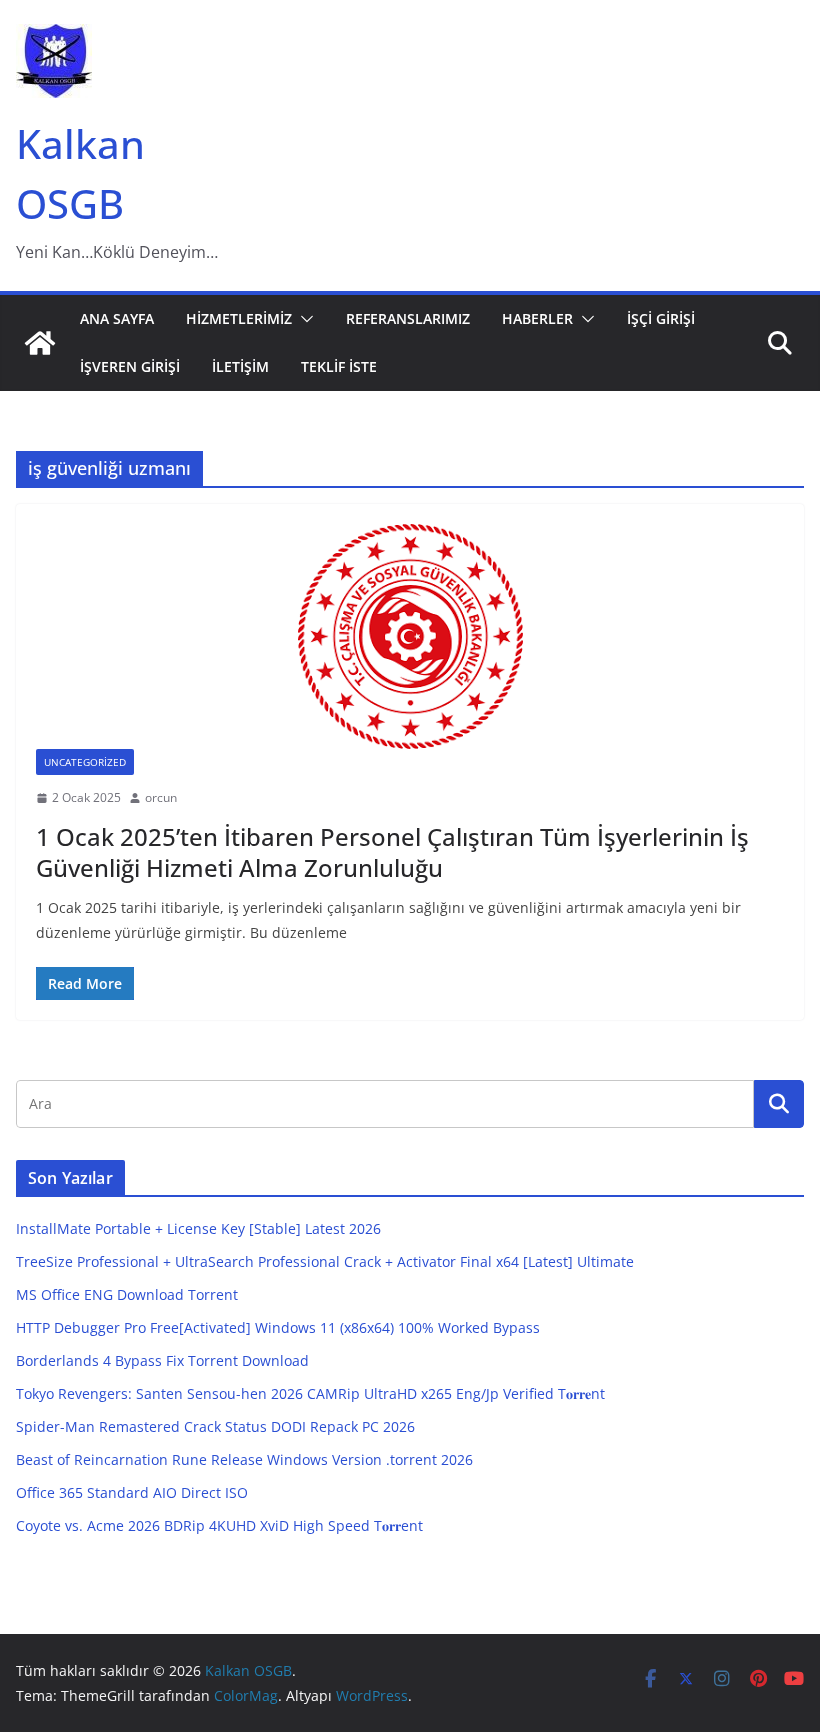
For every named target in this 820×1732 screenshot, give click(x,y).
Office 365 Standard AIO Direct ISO (132, 1492)
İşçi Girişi (661, 318)
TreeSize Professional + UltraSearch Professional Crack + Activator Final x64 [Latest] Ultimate (325, 1261)
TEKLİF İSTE (339, 366)
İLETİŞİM (240, 366)
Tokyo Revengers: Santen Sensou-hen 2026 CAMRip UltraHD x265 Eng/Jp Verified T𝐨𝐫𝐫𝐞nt (310, 1393)
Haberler (537, 318)
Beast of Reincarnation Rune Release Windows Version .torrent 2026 (244, 1459)
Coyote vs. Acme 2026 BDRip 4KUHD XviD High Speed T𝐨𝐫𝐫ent (219, 1525)
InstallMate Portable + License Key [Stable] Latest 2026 (198, 1228)
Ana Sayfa (117, 318)
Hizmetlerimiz (239, 318)
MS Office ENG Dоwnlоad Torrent (127, 1294)
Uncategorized (85, 762)
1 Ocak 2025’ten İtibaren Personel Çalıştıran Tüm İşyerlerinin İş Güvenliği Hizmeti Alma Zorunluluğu (392, 852)
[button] (303, 319)
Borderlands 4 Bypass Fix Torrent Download (162, 1360)
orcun (161, 797)
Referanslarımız (408, 318)
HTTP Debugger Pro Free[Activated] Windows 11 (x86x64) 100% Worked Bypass (278, 1327)
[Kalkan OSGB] (40, 343)
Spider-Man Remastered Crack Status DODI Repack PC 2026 (215, 1426)
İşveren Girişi (130, 366)
